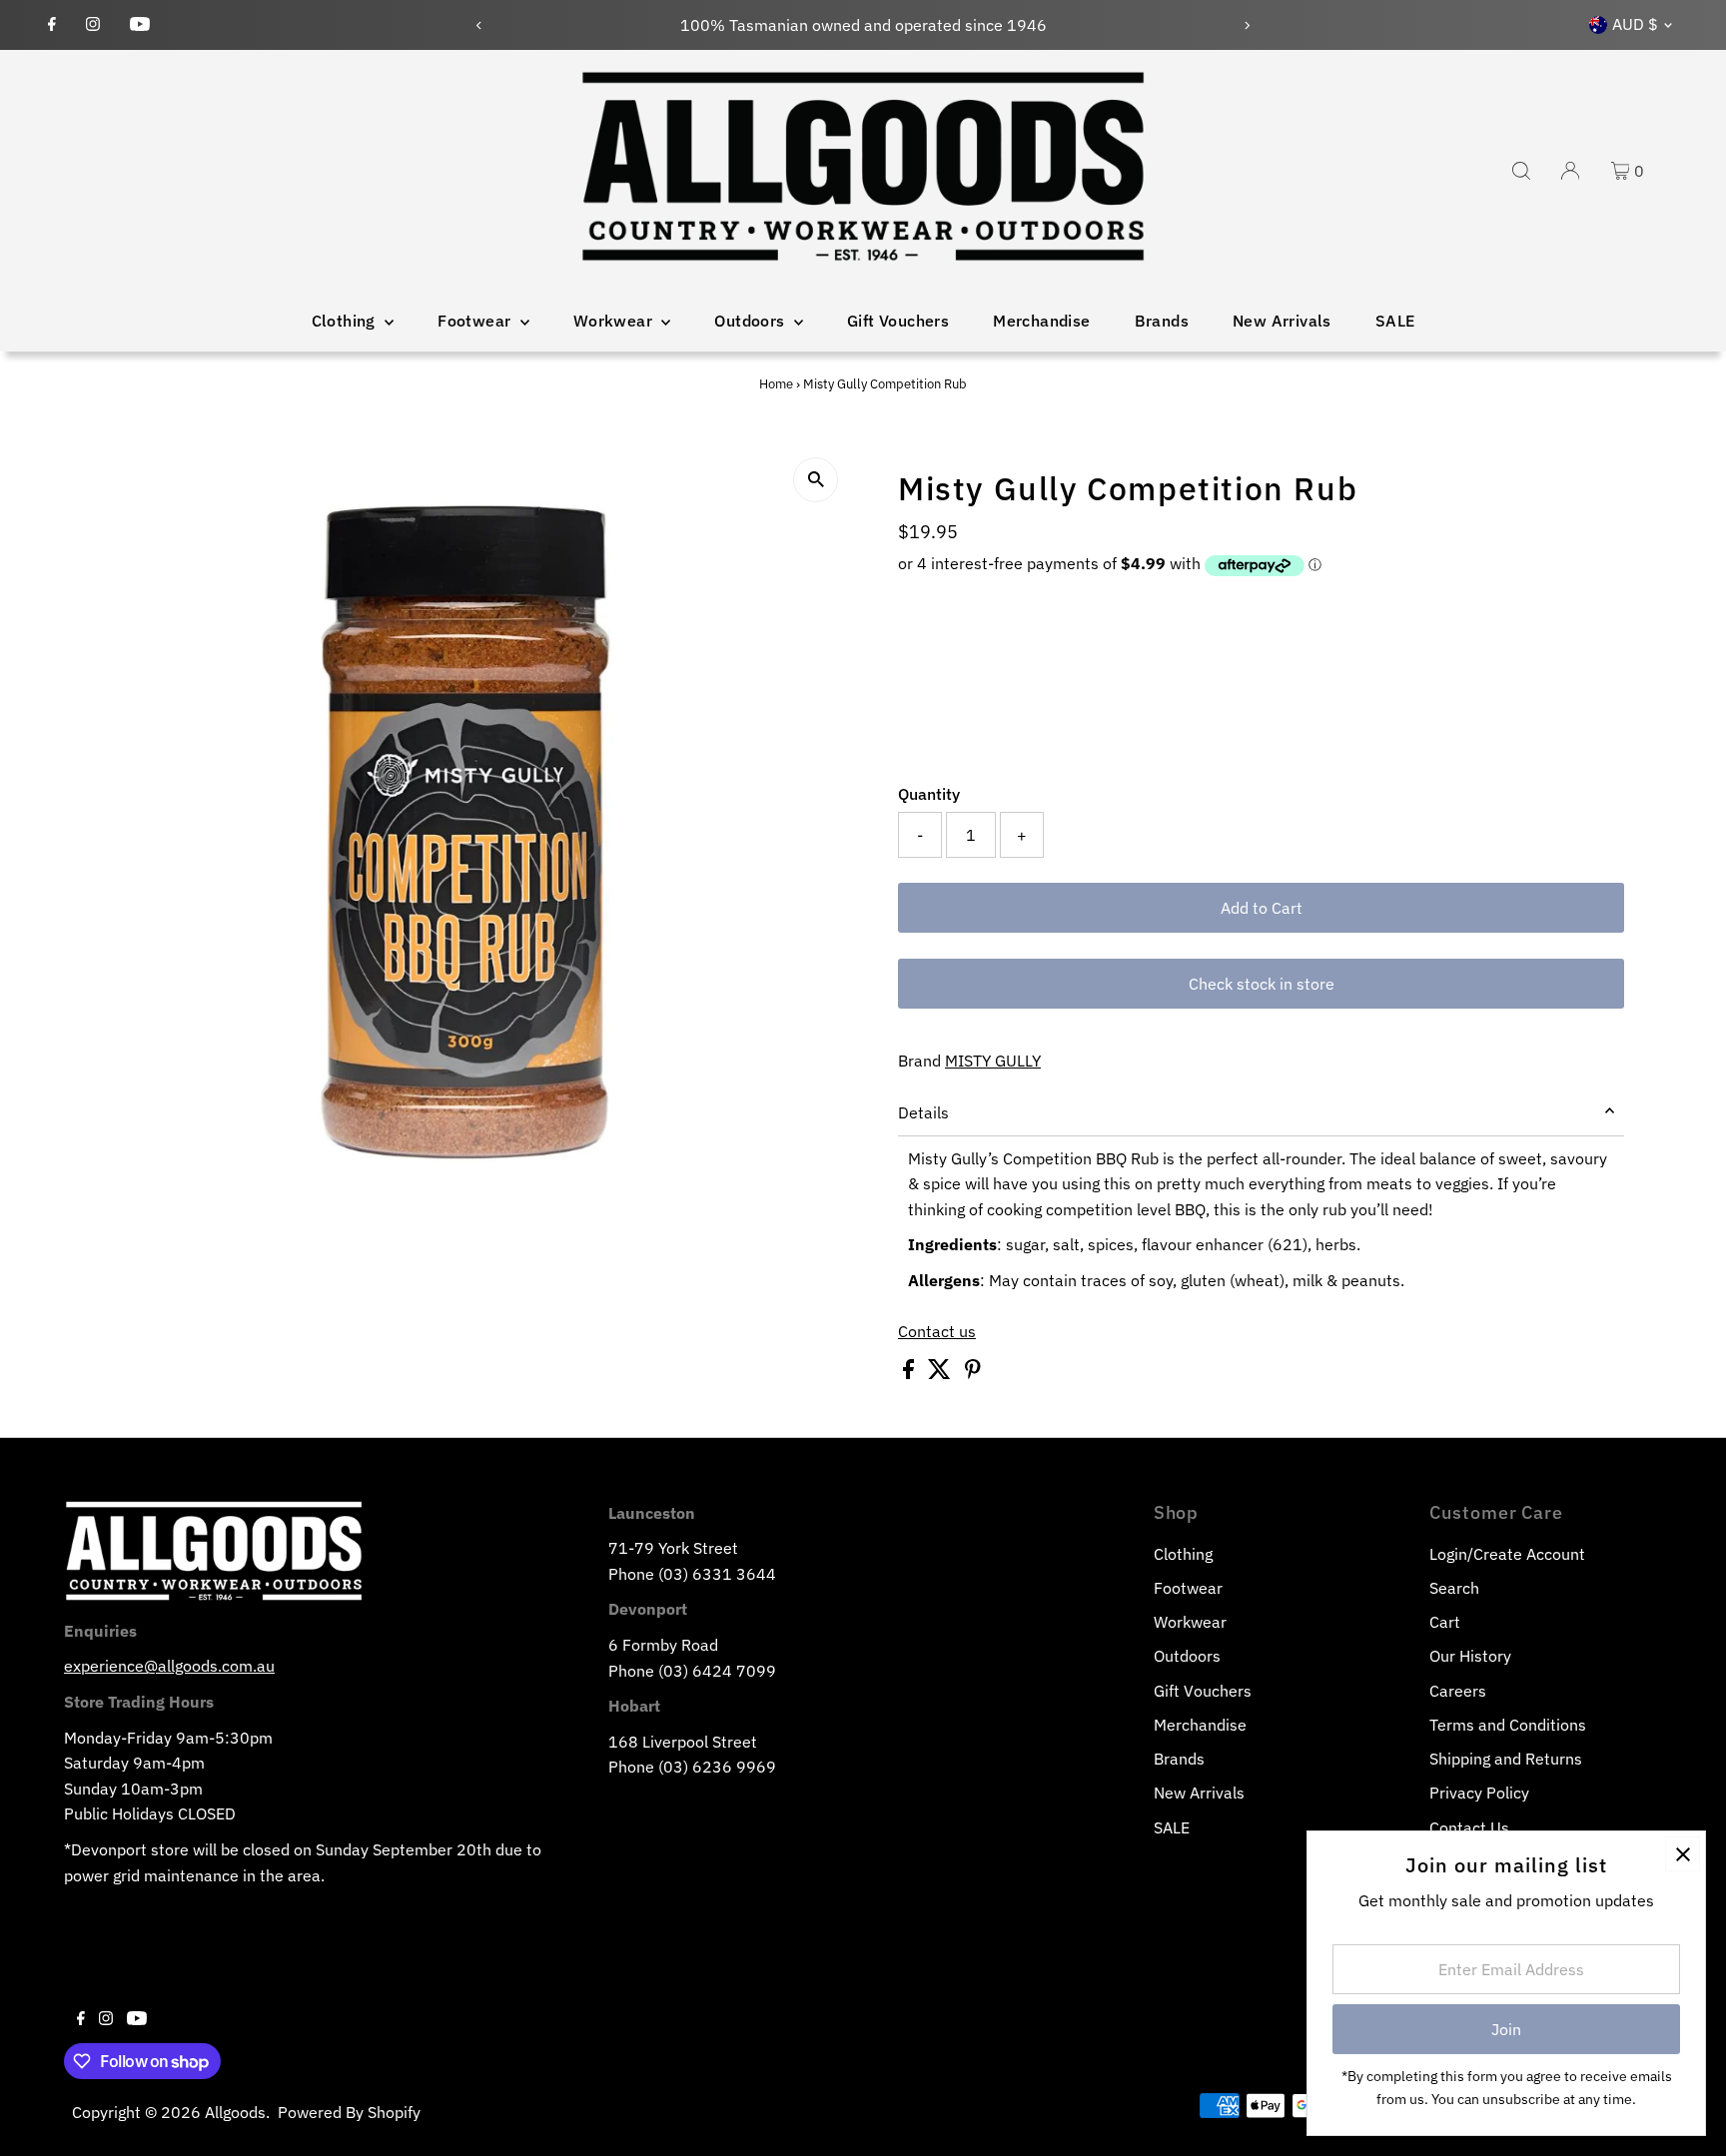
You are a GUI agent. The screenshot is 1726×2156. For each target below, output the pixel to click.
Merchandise (1041, 321)
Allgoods (235, 2112)
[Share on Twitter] (941, 1373)
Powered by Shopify (349, 2112)
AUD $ (1635, 24)
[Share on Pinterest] (973, 1373)
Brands (1162, 321)
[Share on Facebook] (910, 1373)
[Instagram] (93, 25)
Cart (1445, 1622)
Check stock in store (1262, 984)
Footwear (476, 321)
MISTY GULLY (993, 1061)
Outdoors (752, 321)
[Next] (1247, 25)
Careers (1458, 1691)
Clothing (346, 321)
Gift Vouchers (898, 321)
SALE (1395, 321)
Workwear (615, 321)
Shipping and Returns (1506, 1759)
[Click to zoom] (816, 480)
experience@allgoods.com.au (169, 1666)
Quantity (929, 794)
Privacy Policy (1479, 1793)
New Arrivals (1282, 321)
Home (776, 384)
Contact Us (1469, 1827)
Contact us (937, 1331)
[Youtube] (140, 25)
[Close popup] (1683, 1854)
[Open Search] (1521, 171)
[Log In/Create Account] (1570, 171)
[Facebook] (52, 25)
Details (923, 1112)
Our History (1470, 1656)
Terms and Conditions (1508, 1725)
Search (1454, 1588)
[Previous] (479, 25)
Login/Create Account (1507, 1554)
